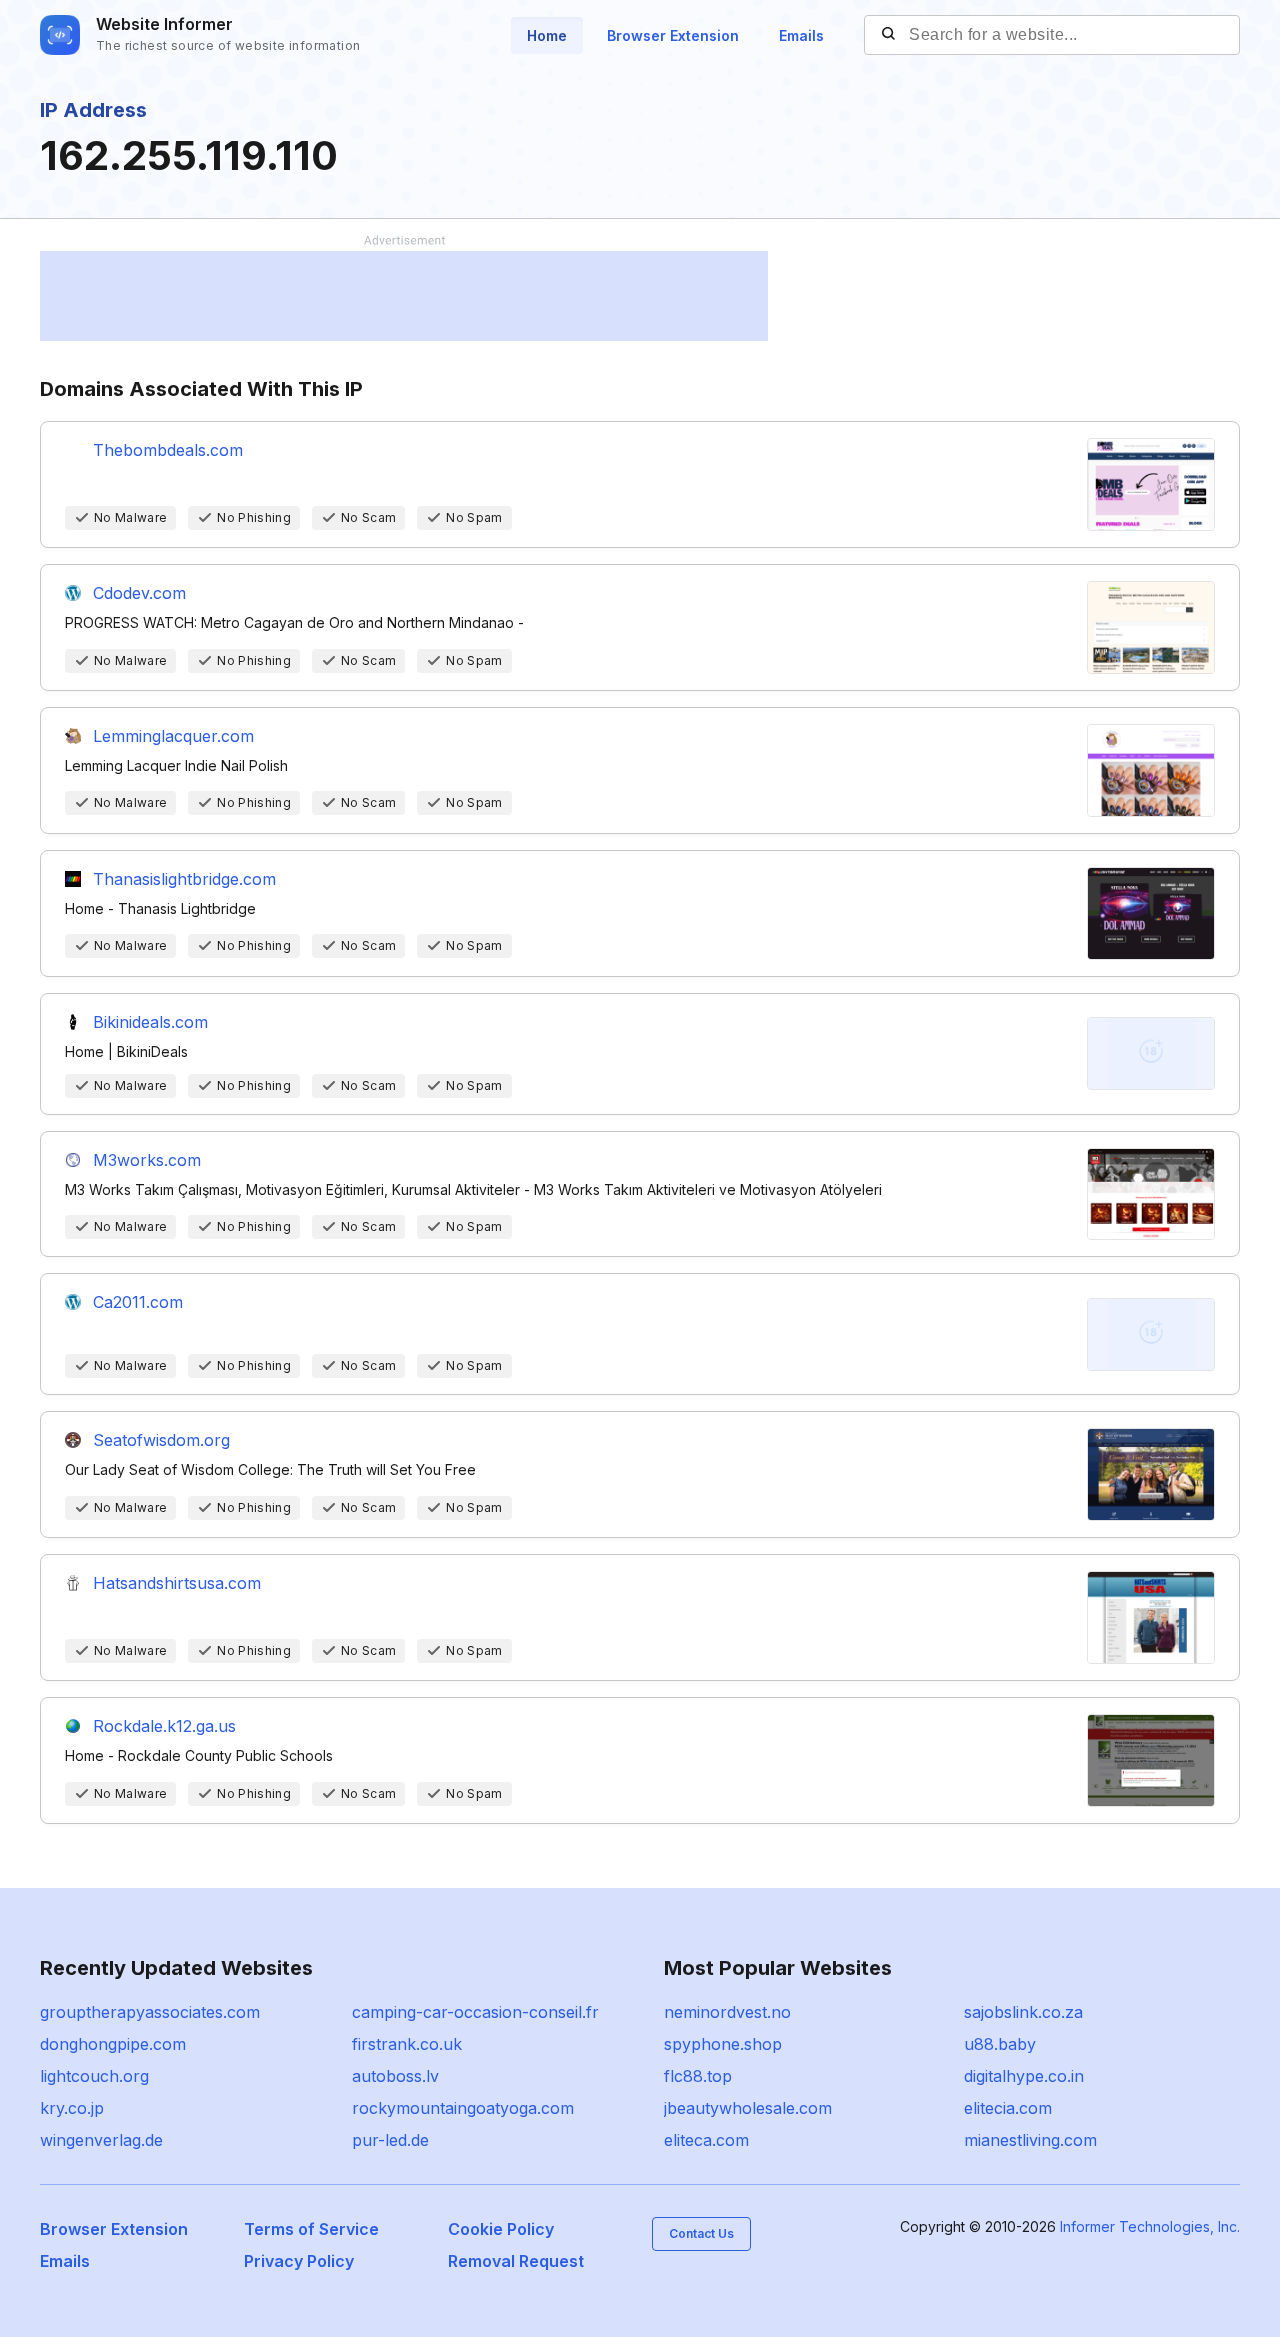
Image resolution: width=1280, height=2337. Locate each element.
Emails (801, 35)
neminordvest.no (727, 2012)
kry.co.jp (72, 2108)
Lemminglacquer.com (173, 736)
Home (547, 35)
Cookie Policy (501, 2229)
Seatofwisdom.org (161, 1440)
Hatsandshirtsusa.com (177, 1583)
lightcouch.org (94, 2076)
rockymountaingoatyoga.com (463, 2108)
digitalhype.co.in (1024, 2076)
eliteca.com (706, 2140)
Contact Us (701, 2233)
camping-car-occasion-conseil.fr (475, 2012)
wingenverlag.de (101, 2140)
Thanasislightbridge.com (184, 879)
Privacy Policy (299, 2261)
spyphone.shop (723, 2044)
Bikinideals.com (150, 1022)
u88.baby (1000, 2044)
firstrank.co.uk (407, 2044)
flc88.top (698, 2076)
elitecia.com (1008, 2108)
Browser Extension (673, 35)
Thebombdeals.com (168, 450)
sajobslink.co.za (1023, 2012)
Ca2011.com (138, 1302)
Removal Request (516, 2261)
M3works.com (147, 1160)
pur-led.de (390, 2140)
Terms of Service (311, 2229)
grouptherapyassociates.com (150, 2012)
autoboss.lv (395, 2076)
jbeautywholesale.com (748, 2108)
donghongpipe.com (113, 2044)
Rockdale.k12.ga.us (164, 1726)
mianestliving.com (1030, 2140)
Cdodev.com (139, 593)
